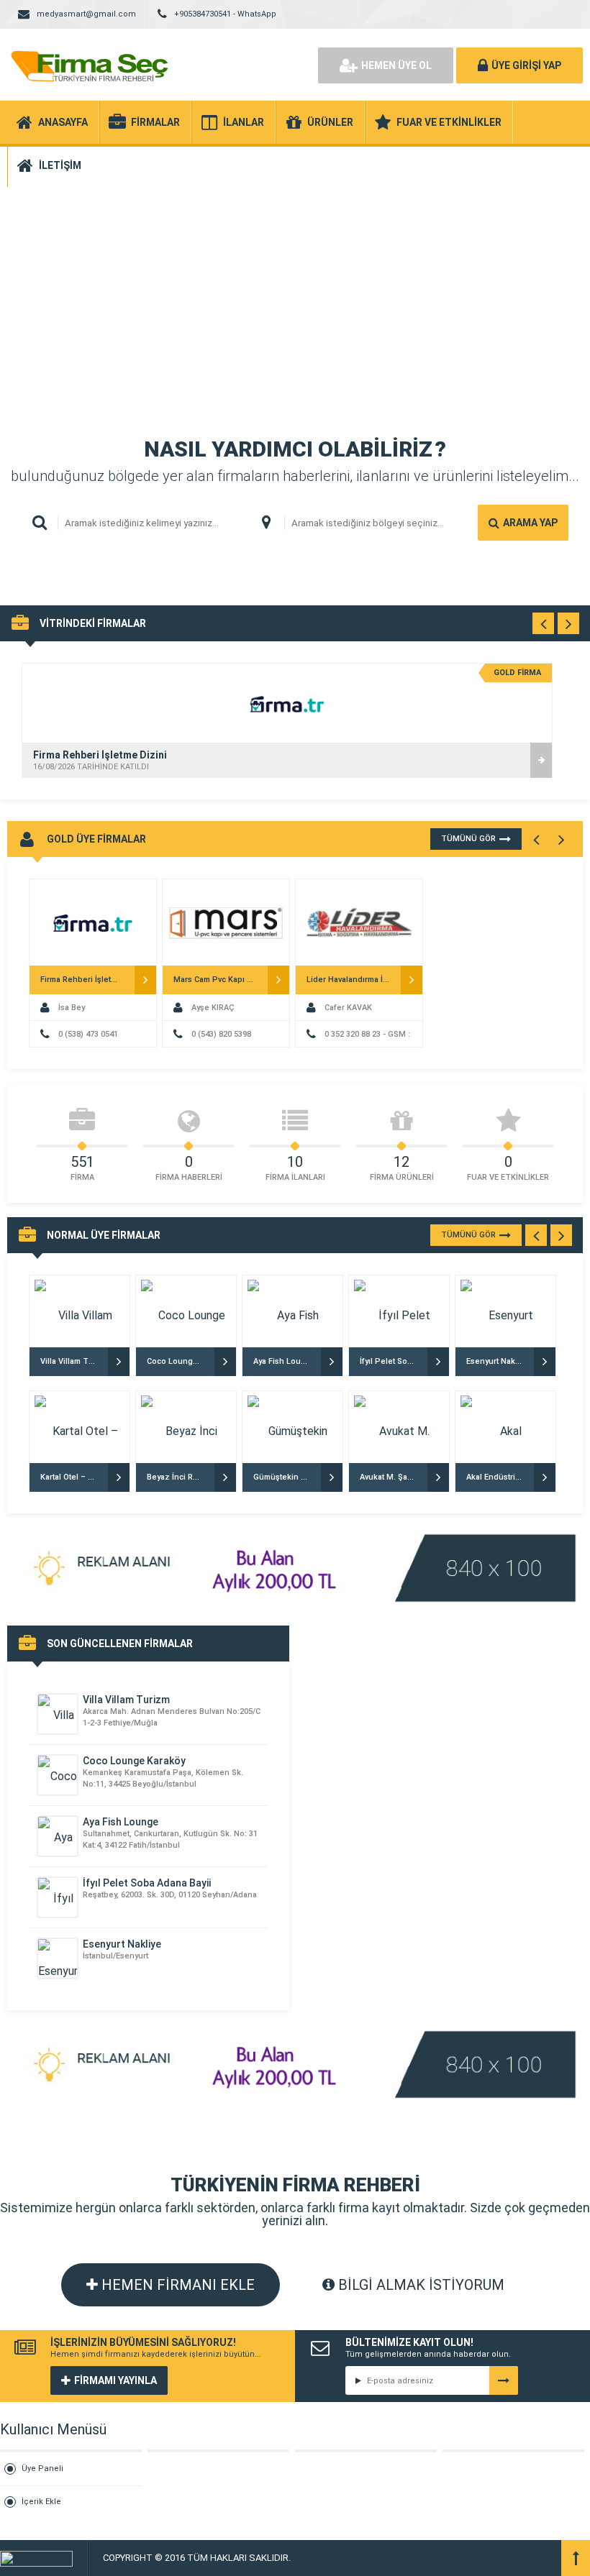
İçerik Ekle (41, 2502)
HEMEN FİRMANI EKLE (176, 2285)
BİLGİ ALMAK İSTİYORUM (419, 2285)
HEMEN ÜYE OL (396, 65)
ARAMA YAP (530, 523)
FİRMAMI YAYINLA (115, 2380)
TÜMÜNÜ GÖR (468, 839)
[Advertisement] (295, 288)
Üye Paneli (42, 2469)
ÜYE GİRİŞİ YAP (526, 65)
